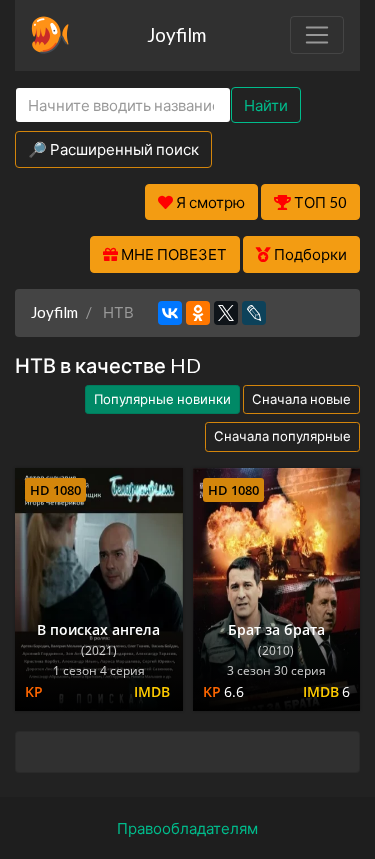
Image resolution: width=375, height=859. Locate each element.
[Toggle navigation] (317, 35)
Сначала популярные (282, 436)
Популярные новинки (162, 399)
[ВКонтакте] (170, 313)
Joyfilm (176, 34)
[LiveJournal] (254, 313)
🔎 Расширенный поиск (113, 149)
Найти (266, 105)
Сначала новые (301, 399)
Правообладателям (187, 828)
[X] (226, 313)
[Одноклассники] (198, 313)
